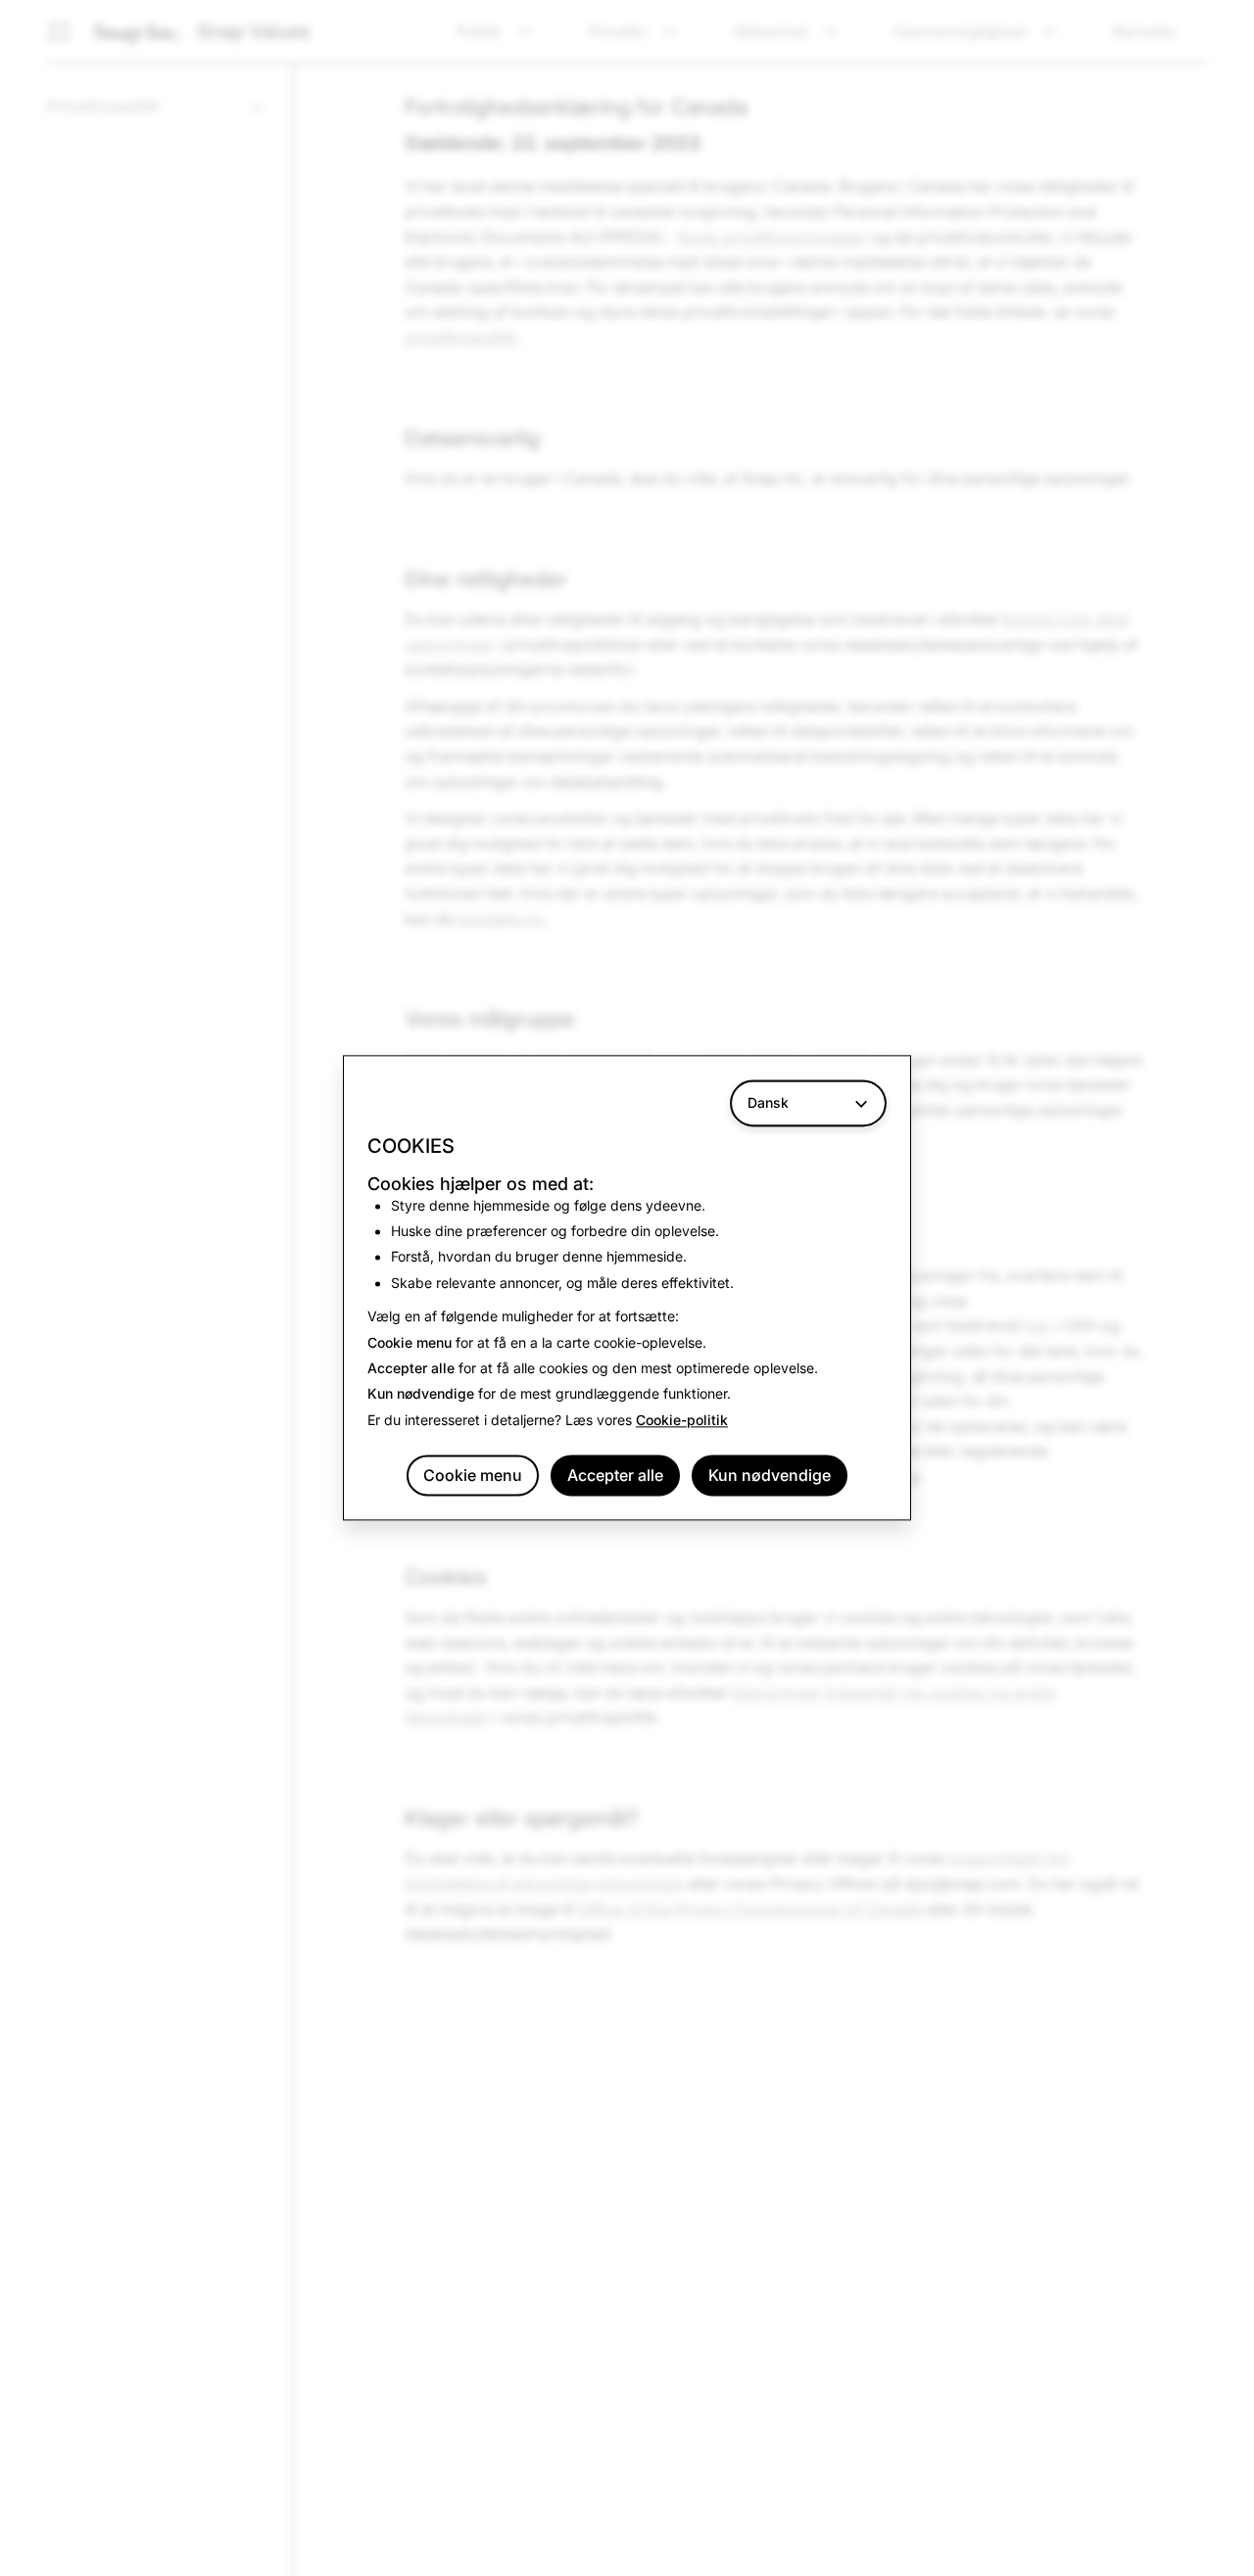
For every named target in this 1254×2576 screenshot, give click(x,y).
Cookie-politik (682, 1420)
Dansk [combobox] (768, 1102)
